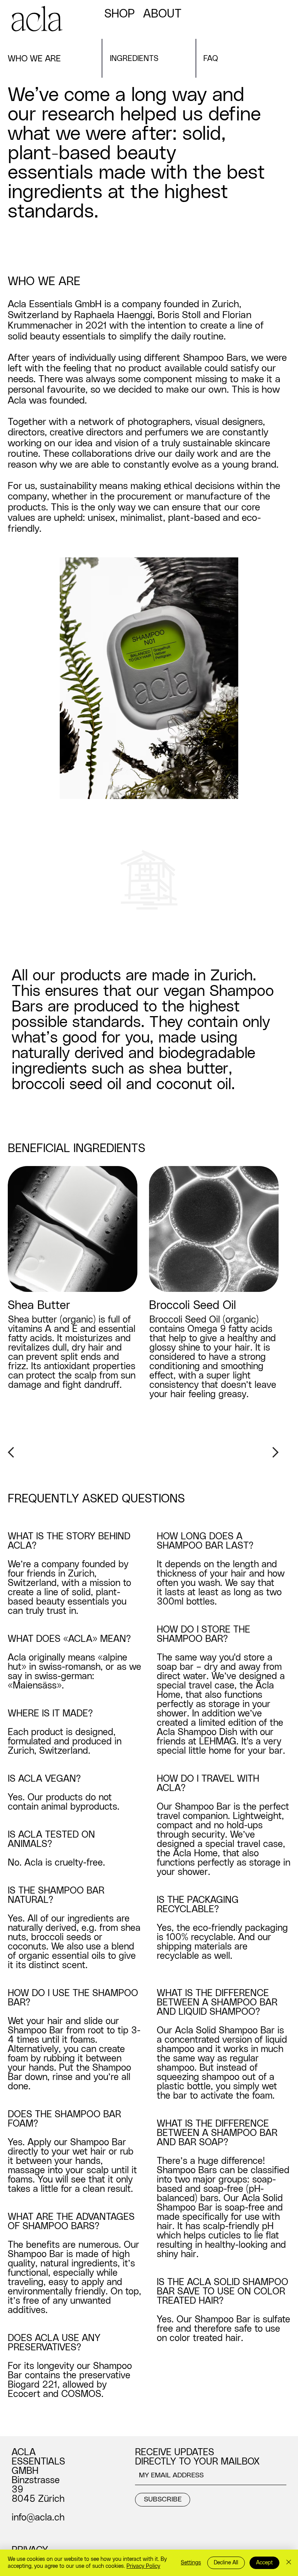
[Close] (289, 2563)
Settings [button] (191, 2563)
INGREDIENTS (134, 59)
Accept (264, 2563)
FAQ (211, 59)
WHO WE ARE (34, 59)
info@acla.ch (38, 2518)
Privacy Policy (143, 2566)
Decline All (226, 2563)
